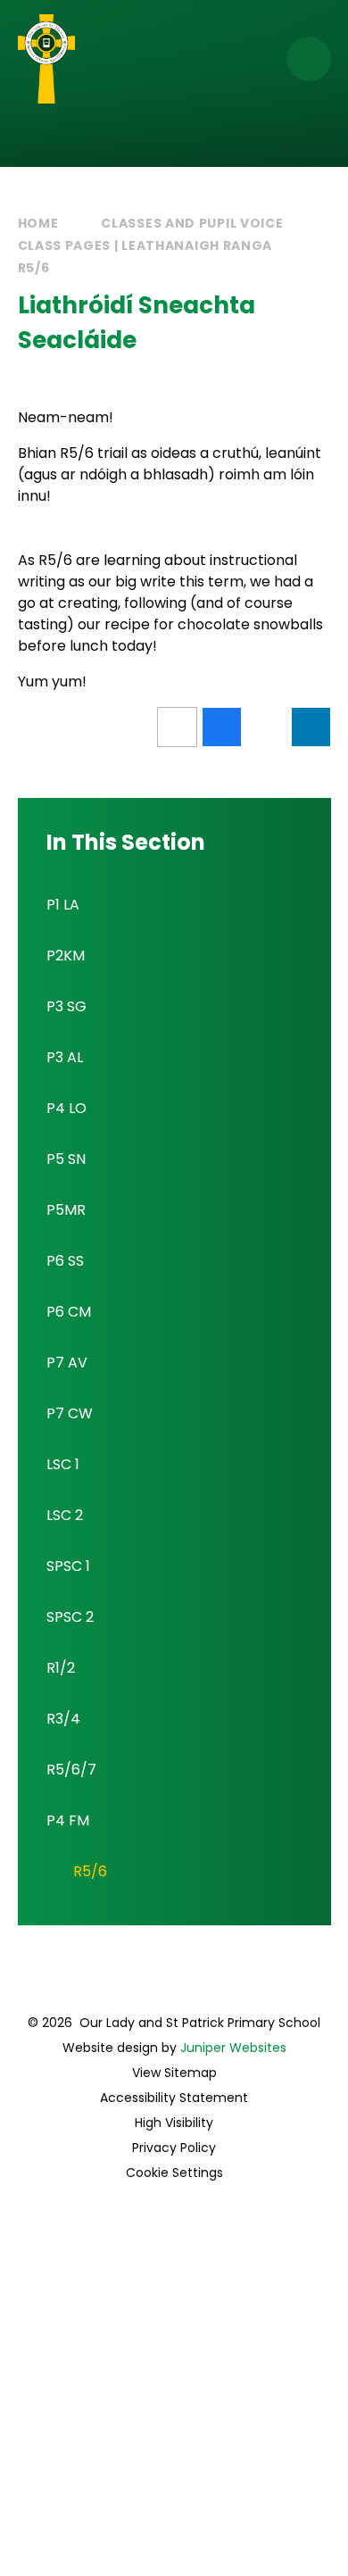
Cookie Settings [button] (174, 2173)
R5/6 (34, 268)
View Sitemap (174, 2073)
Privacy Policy (174, 2148)
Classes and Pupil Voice (192, 223)
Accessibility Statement (174, 2098)
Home (38, 223)
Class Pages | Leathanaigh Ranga (145, 245)
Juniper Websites (233, 2048)
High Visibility (174, 2123)
